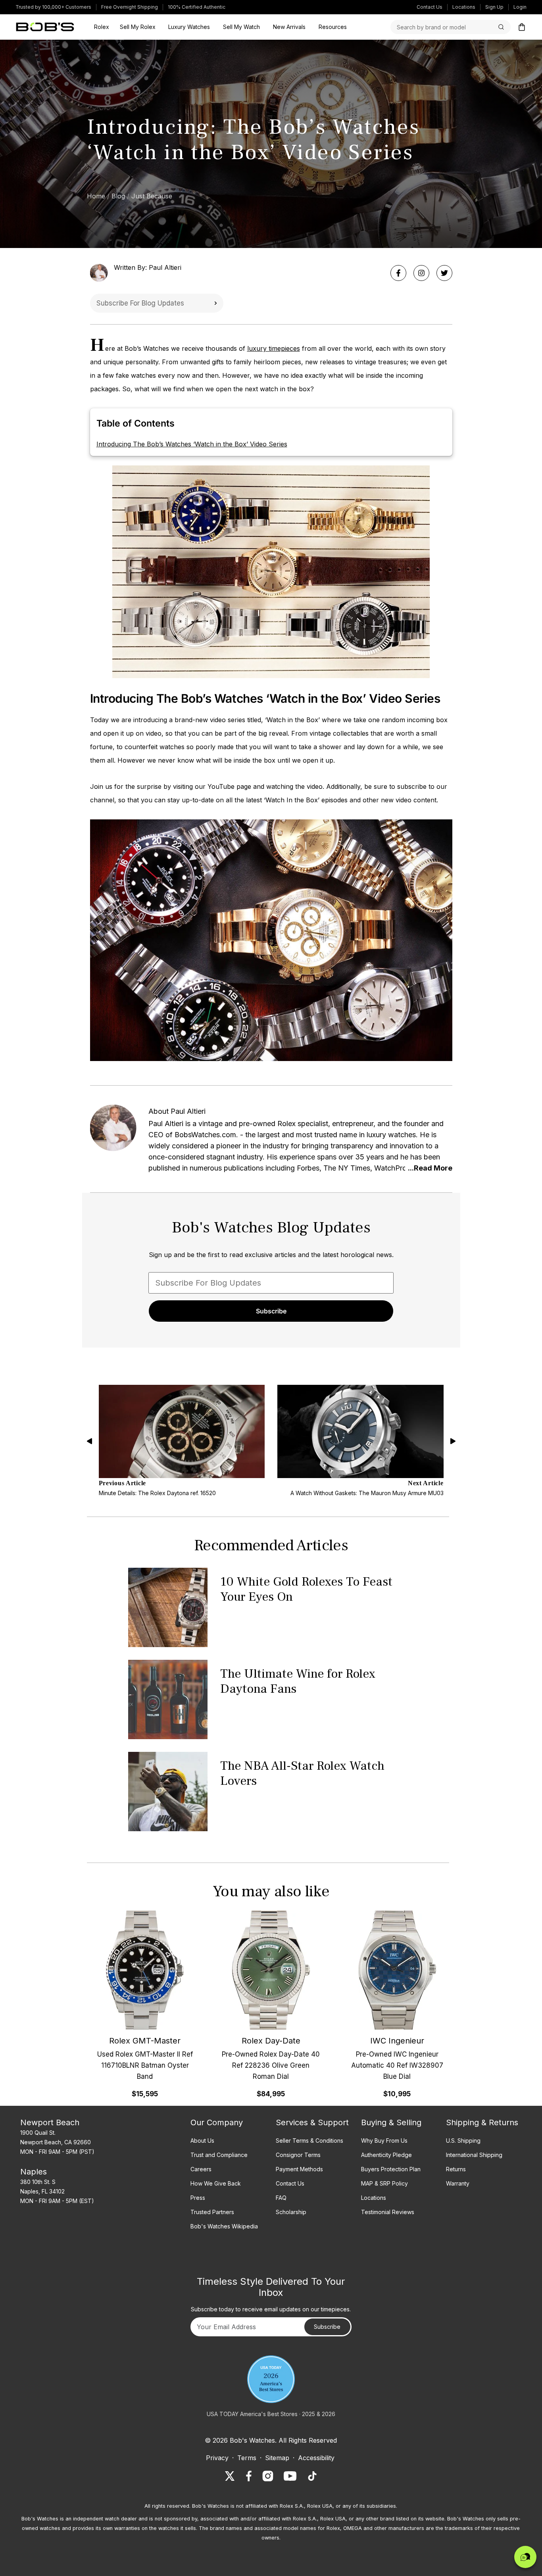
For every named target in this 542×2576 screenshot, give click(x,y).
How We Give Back (216, 2183)
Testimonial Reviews (388, 2212)
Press (198, 2198)
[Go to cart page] (522, 27)
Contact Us (430, 7)
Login (520, 7)
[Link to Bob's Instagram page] (268, 2476)
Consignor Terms (298, 2155)
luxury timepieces (274, 348)
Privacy (217, 2458)
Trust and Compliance (219, 2155)
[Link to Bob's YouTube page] (290, 2476)
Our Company (217, 2122)
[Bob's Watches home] (45, 27)
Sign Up (494, 7)
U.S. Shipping (463, 2141)
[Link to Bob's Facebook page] (249, 2476)
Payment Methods (299, 2169)
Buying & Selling (391, 2122)
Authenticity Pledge (386, 2155)
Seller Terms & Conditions (309, 2141)
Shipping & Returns (482, 2122)
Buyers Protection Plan (391, 2169)
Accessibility (316, 2458)
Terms (247, 2458)
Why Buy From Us (384, 2141)
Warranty (458, 2183)
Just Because (152, 196)
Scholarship (291, 2212)
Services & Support (312, 2122)
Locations (464, 7)
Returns (456, 2169)
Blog (118, 196)
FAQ (281, 2198)
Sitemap (277, 2458)
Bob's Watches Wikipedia (224, 2226)
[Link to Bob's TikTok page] (312, 2476)
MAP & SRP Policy (384, 2183)
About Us (202, 2141)
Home (96, 196)
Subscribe (215, 303)
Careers (201, 2169)
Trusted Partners (212, 2212)
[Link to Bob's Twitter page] (230, 2476)
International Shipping (474, 2155)
